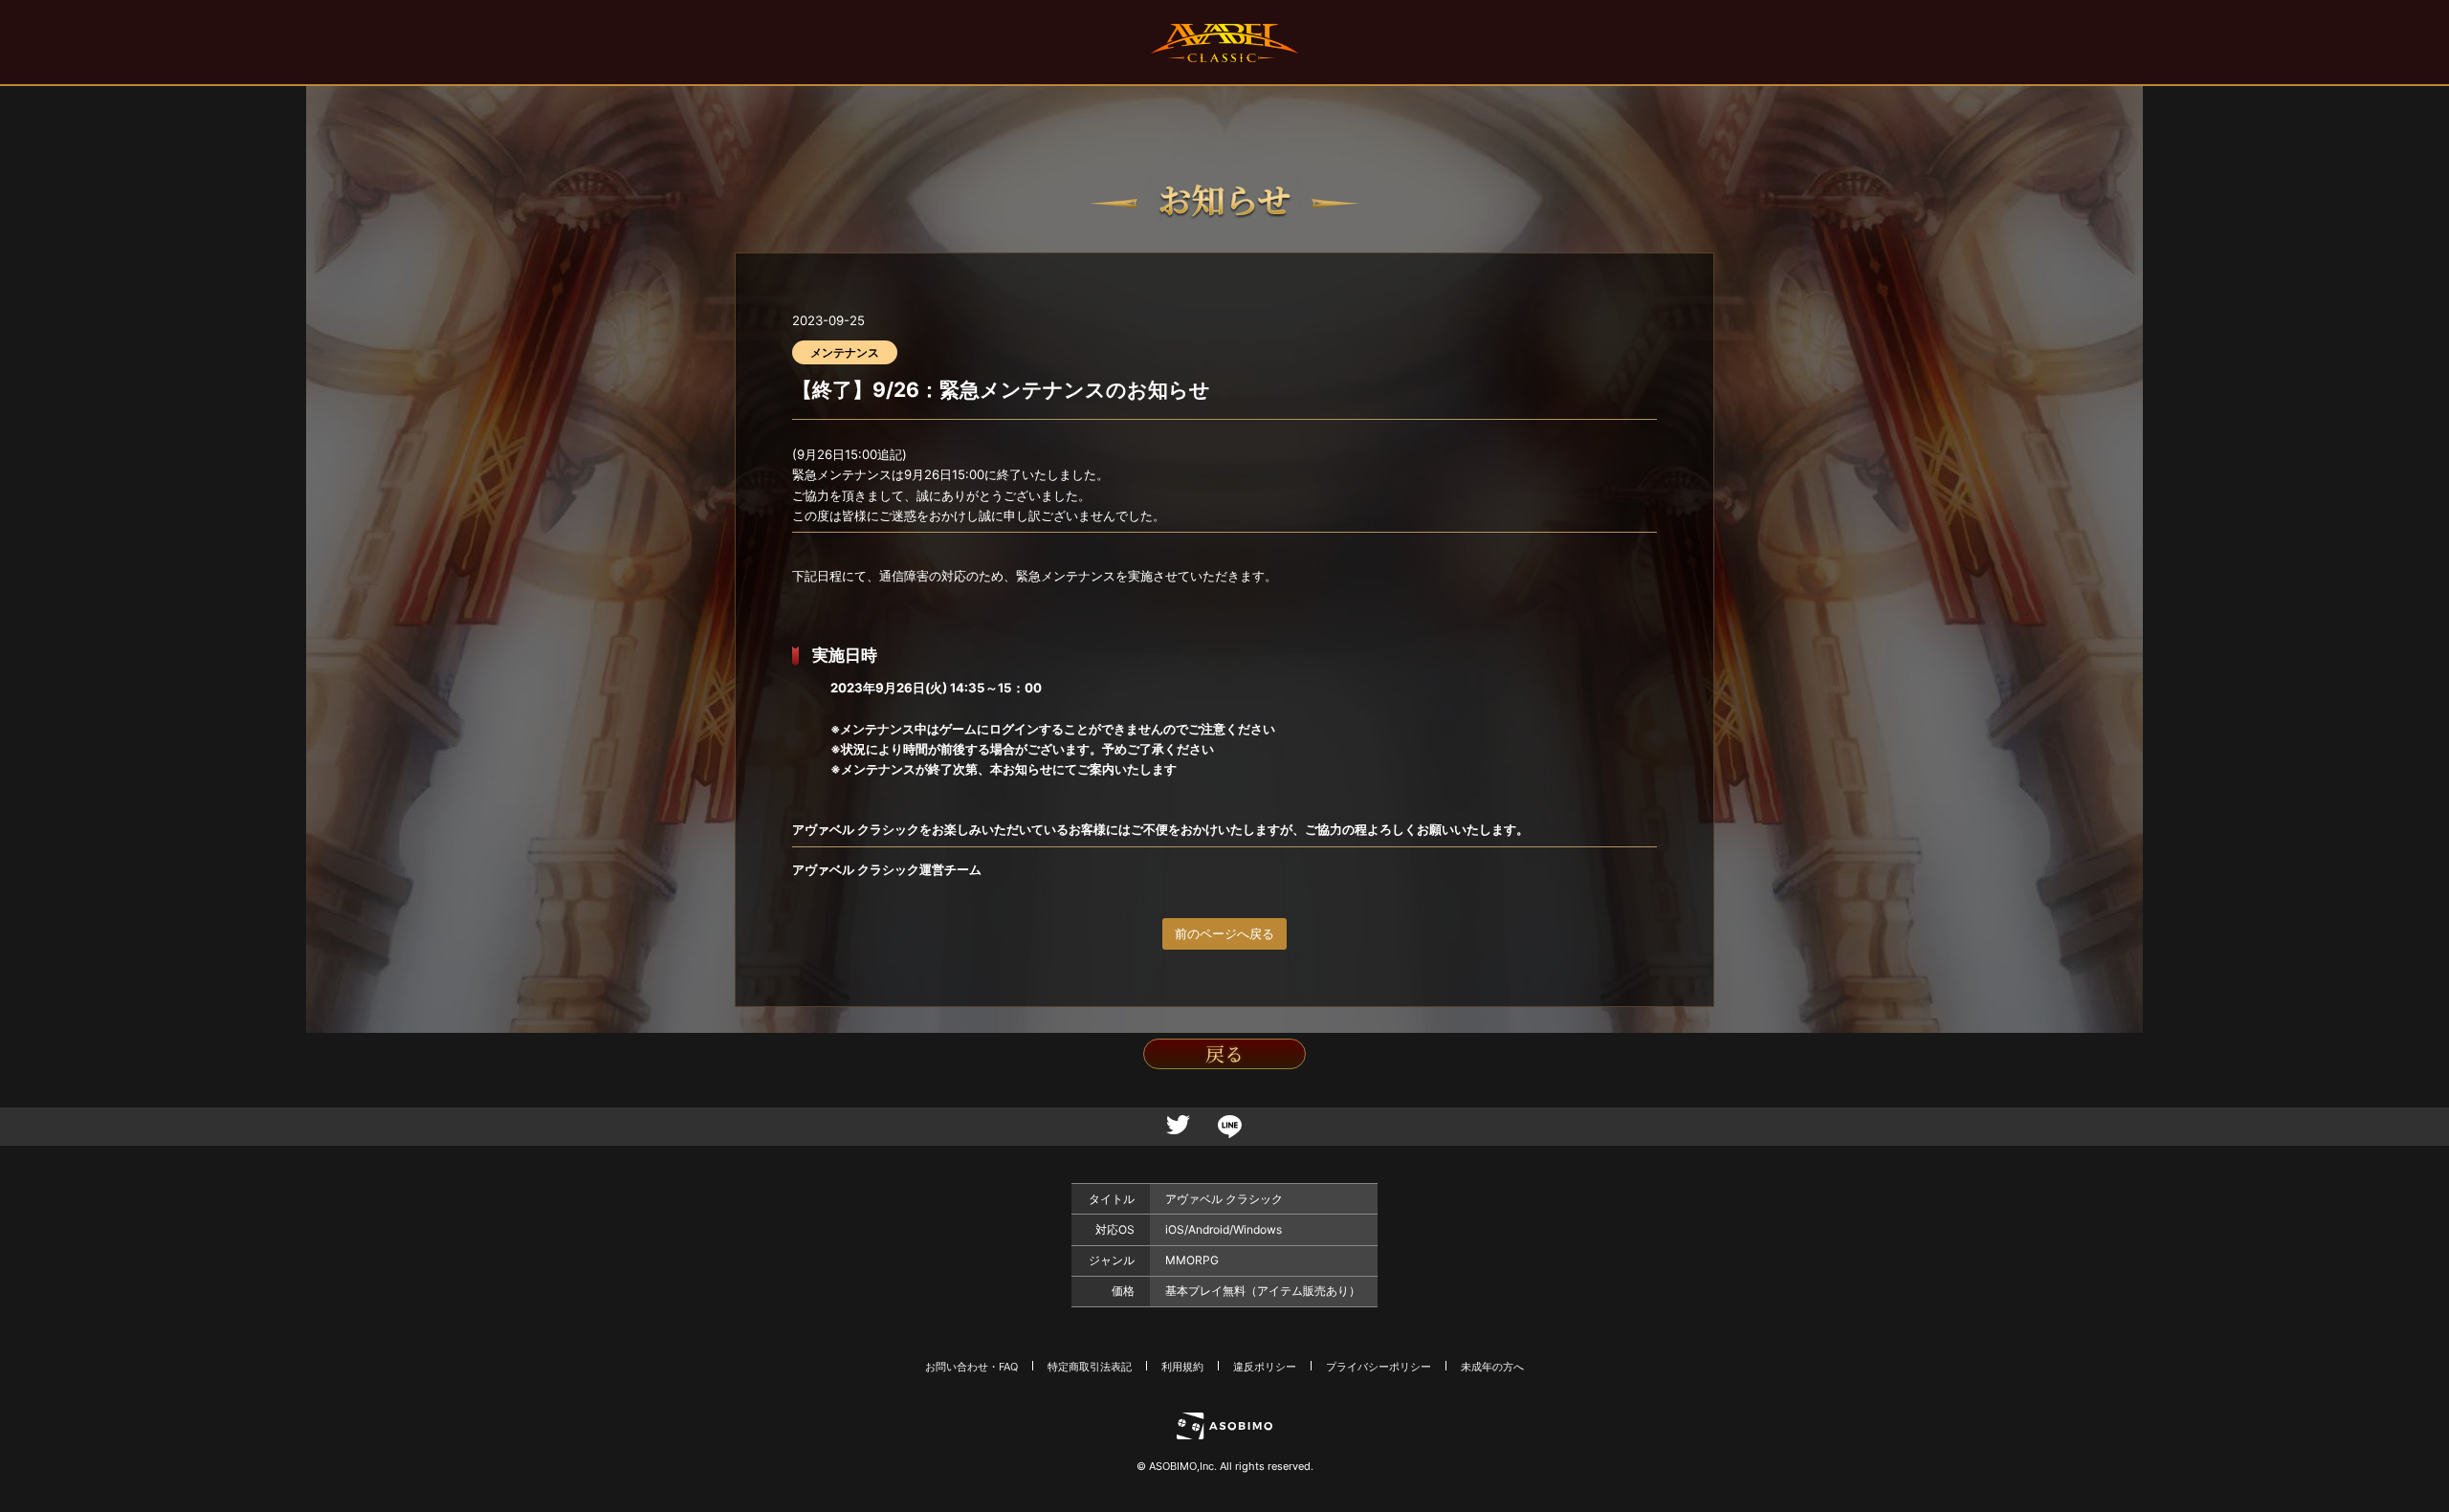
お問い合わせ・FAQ (971, 1367)
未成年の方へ (1492, 1367)
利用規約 (1182, 1367)
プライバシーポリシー (1379, 1367)
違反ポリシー (1265, 1367)
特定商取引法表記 (1090, 1367)
